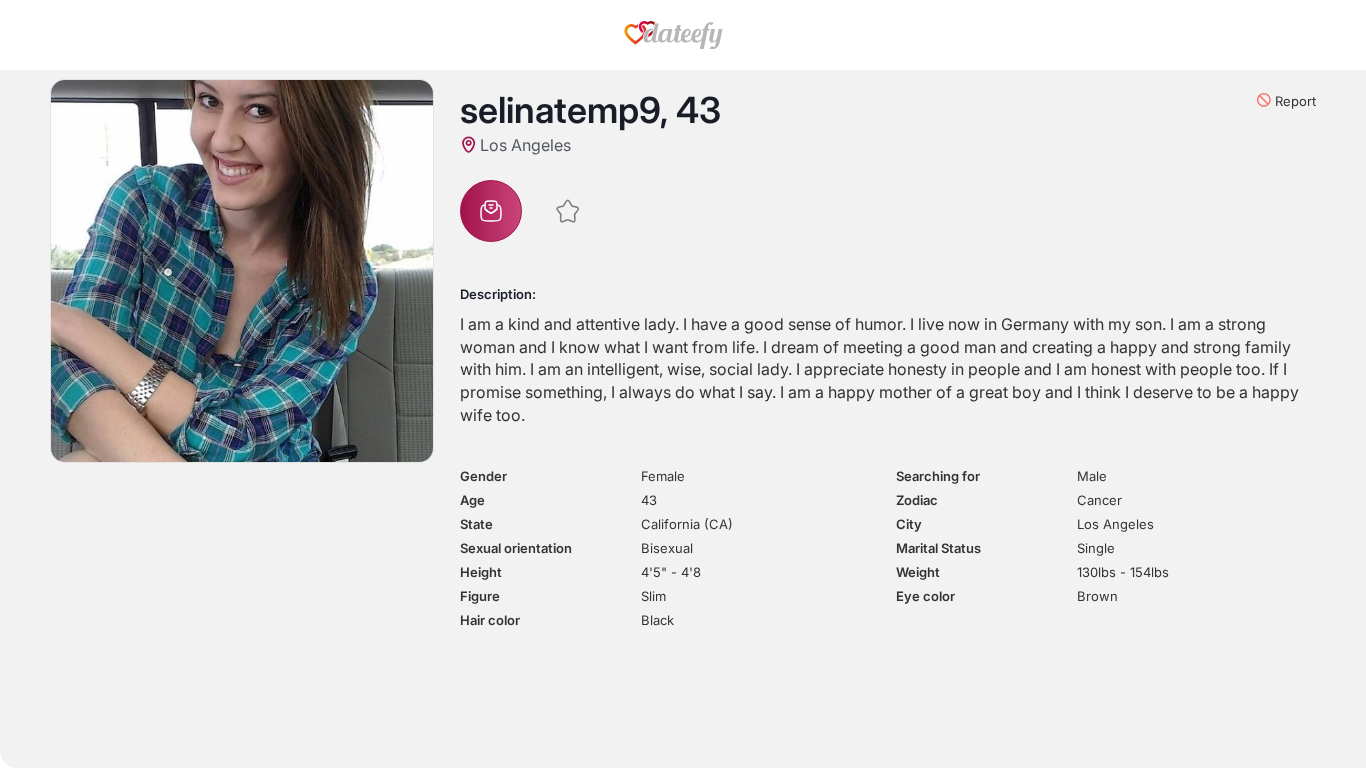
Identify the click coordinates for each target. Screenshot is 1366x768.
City (909, 524)
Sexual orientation (516, 548)
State (476, 524)
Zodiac (917, 500)
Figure (480, 596)
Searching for (938, 476)
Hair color (490, 620)
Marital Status (938, 548)
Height (481, 572)
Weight (918, 572)
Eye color (925, 596)
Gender (483, 476)
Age (472, 500)
